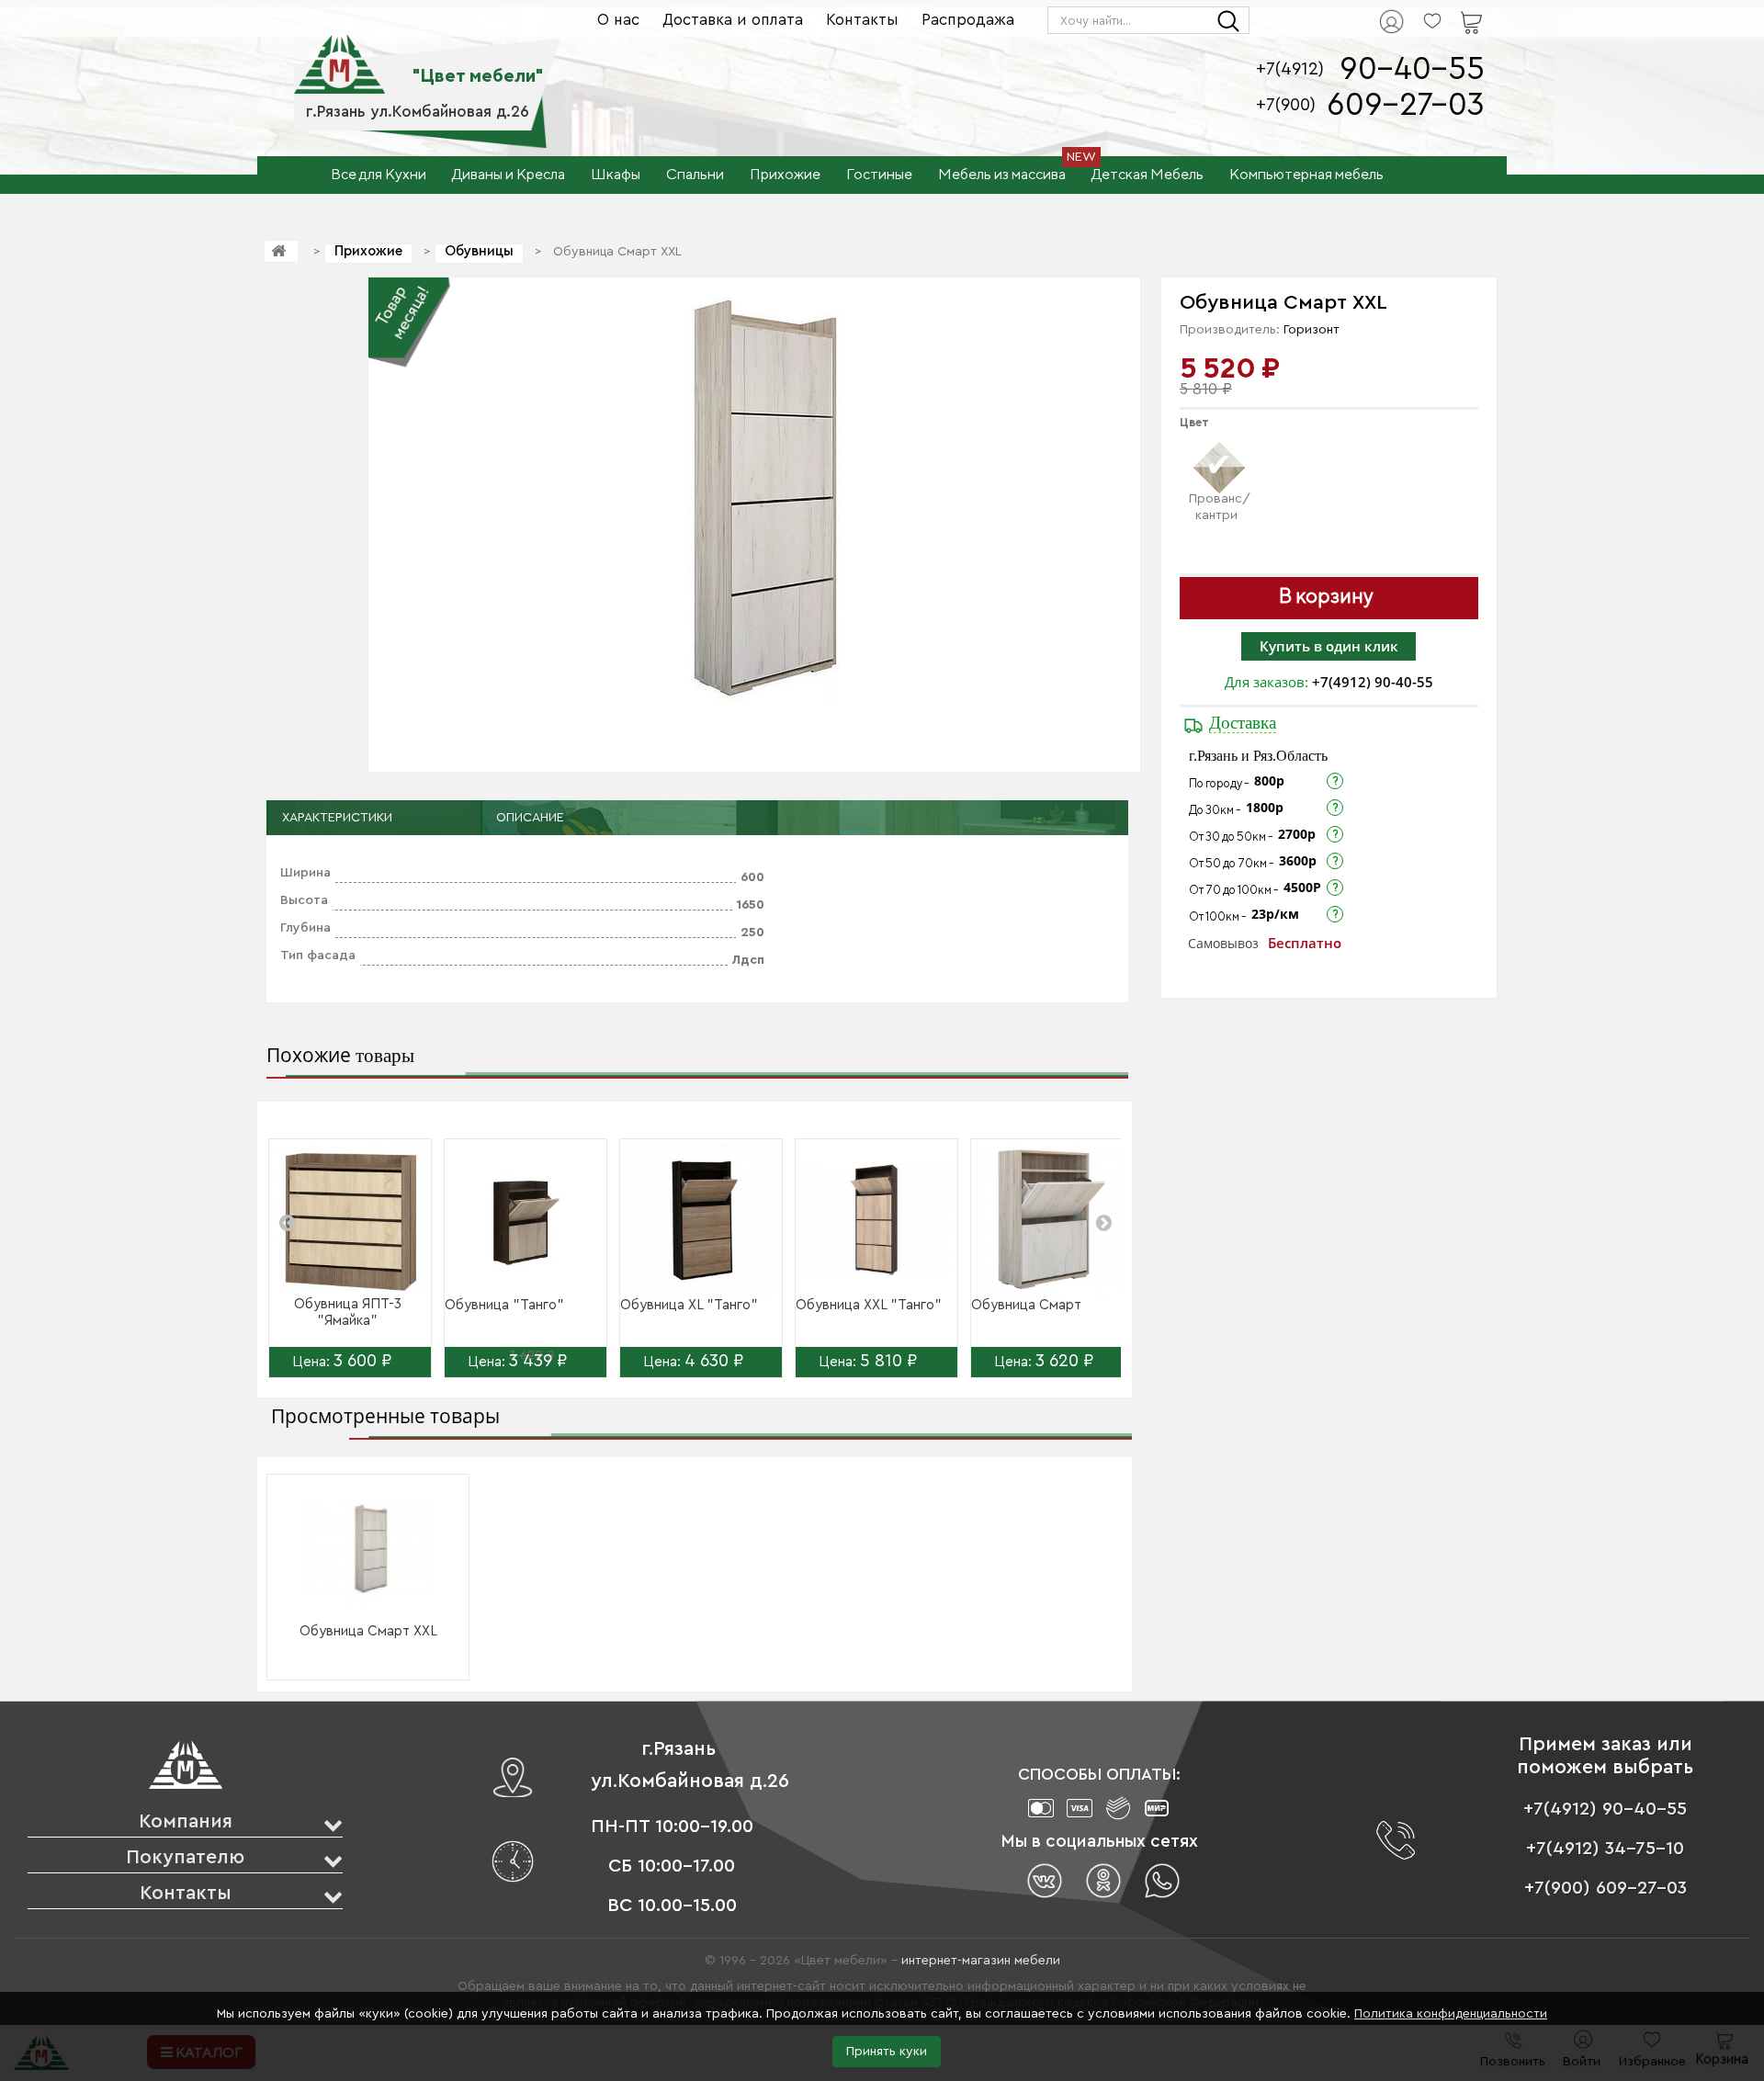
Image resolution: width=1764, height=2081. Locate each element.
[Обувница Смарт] (1052, 1220)
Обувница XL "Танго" (689, 1305)
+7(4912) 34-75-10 (1605, 1849)
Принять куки (887, 2052)
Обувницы (479, 251)
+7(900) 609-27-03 (1606, 1888)
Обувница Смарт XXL (368, 1631)
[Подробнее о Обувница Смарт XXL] (368, 1548)
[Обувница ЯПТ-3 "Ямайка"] (350, 1220)
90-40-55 (1412, 69)
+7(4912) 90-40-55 (1373, 682)
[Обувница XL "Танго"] (701, 1220)
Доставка (1243, 723)
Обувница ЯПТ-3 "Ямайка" (348, 1312)
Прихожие (368, 251)
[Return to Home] (281, 251)
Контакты (862, 20)
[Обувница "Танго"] (526, 1220)
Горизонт (1312, 330)
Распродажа (968, 20)
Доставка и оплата (733, 20)
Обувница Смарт (1026, 1305)
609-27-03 (1406, 105)
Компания (186, 1821)
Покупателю (185, 1857)
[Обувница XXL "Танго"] (876, 1220)
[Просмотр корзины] (1448, 10)
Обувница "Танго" (504, 1305)
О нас (618, 20)
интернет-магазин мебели (981, 1961)
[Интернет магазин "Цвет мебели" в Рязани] (339, 54)
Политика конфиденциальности (1451, 2014)
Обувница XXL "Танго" (869, 1305)
